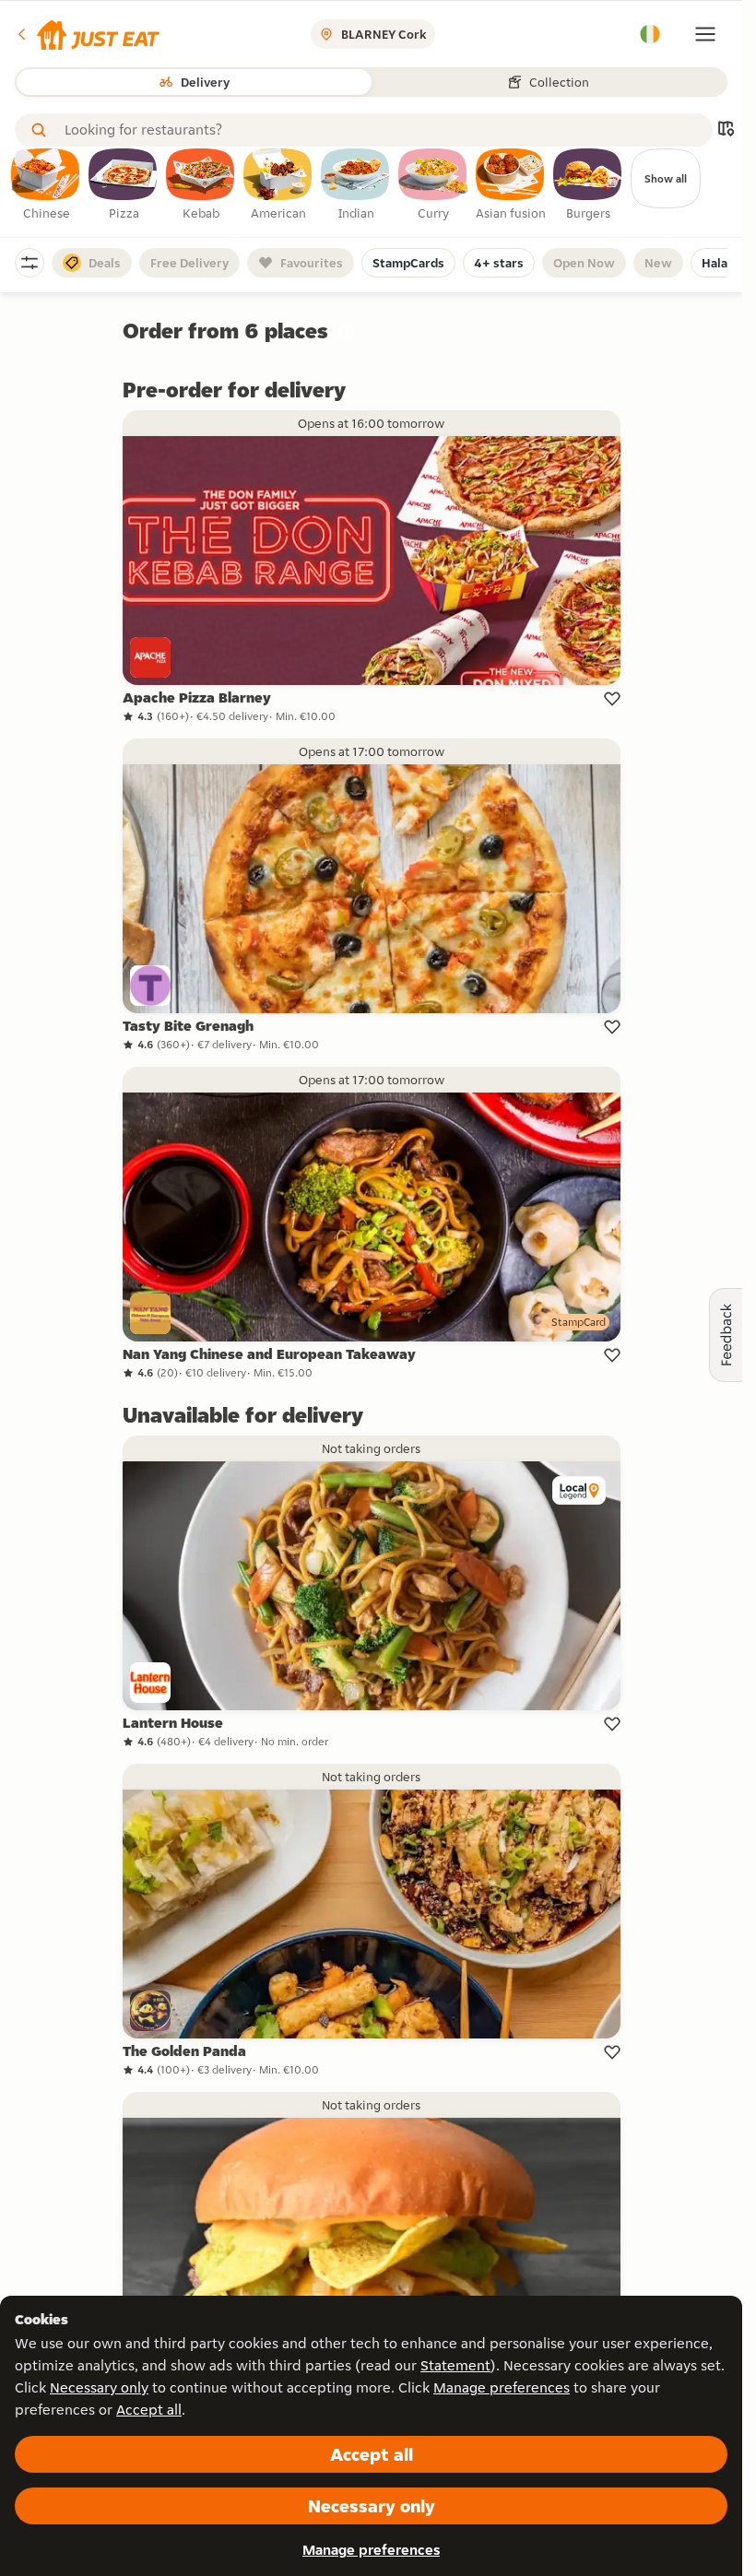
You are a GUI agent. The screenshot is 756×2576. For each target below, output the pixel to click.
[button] (87, 34)
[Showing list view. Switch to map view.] (726, 130)
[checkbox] (46, 185)
